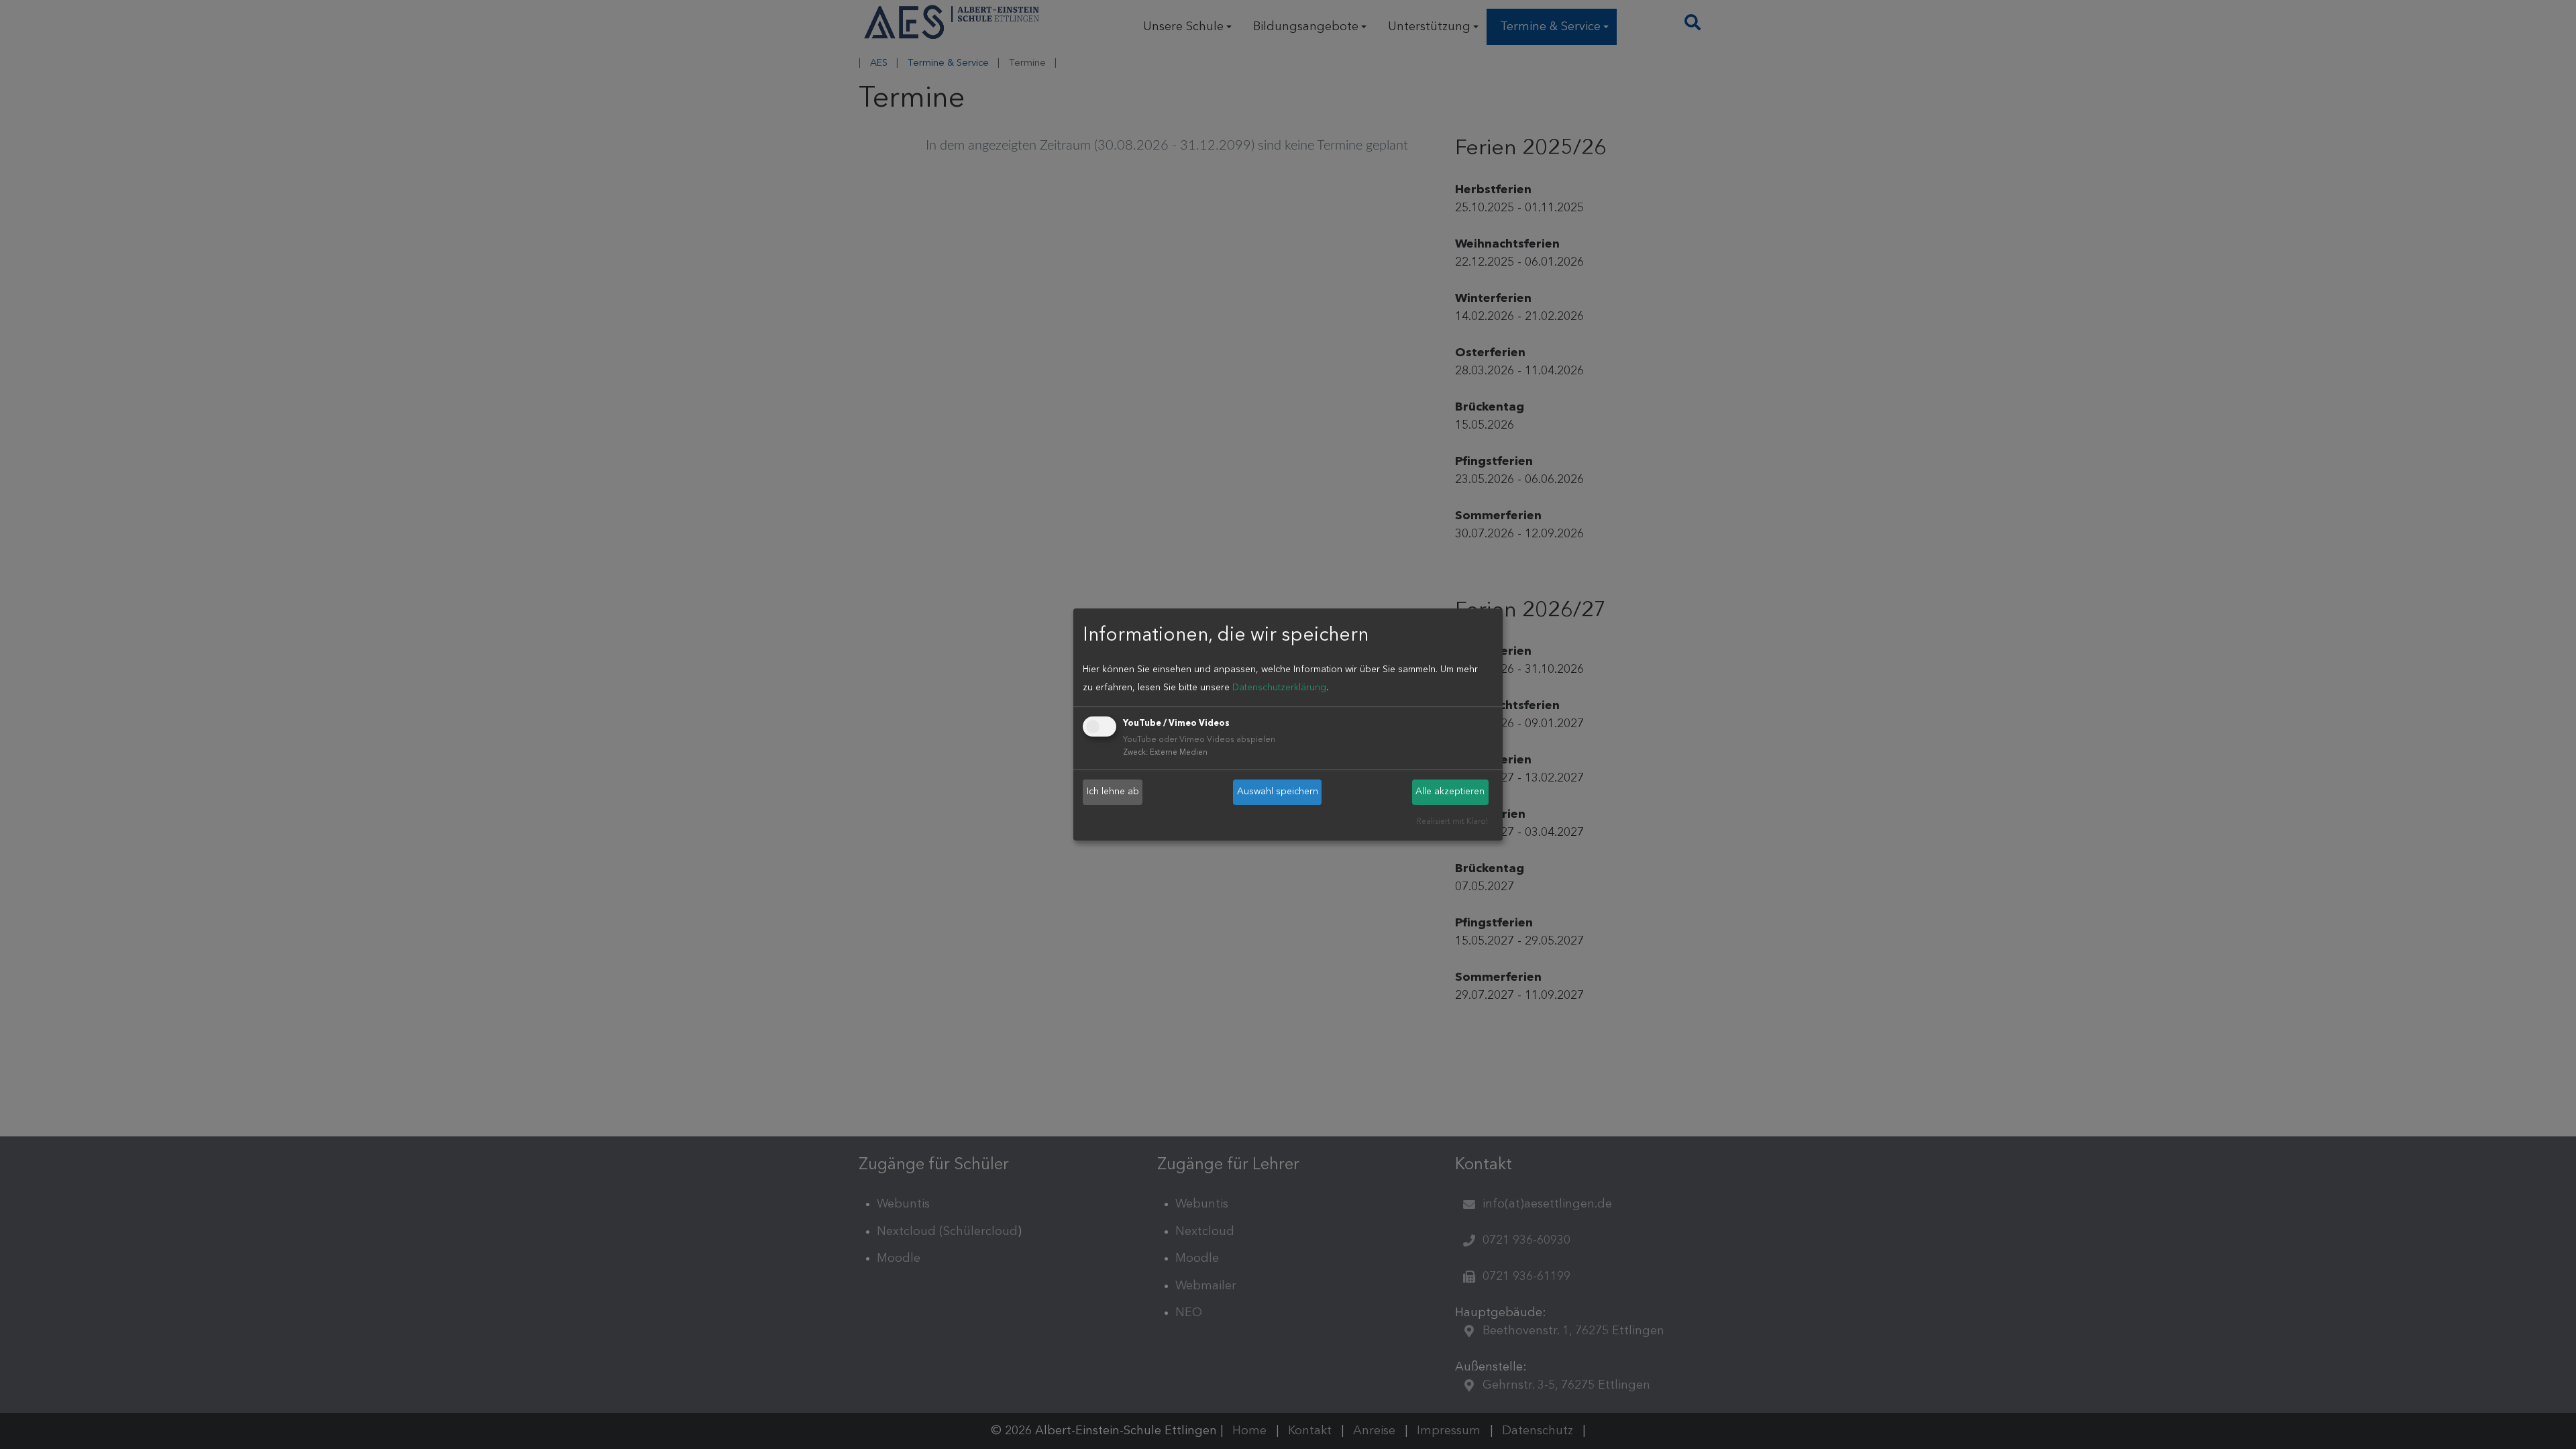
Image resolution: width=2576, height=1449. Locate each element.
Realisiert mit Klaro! (1452, 822)
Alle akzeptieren (1450, 792)
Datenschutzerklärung (1279, 688)
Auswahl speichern (1278, 792)
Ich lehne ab (1113, 792)
